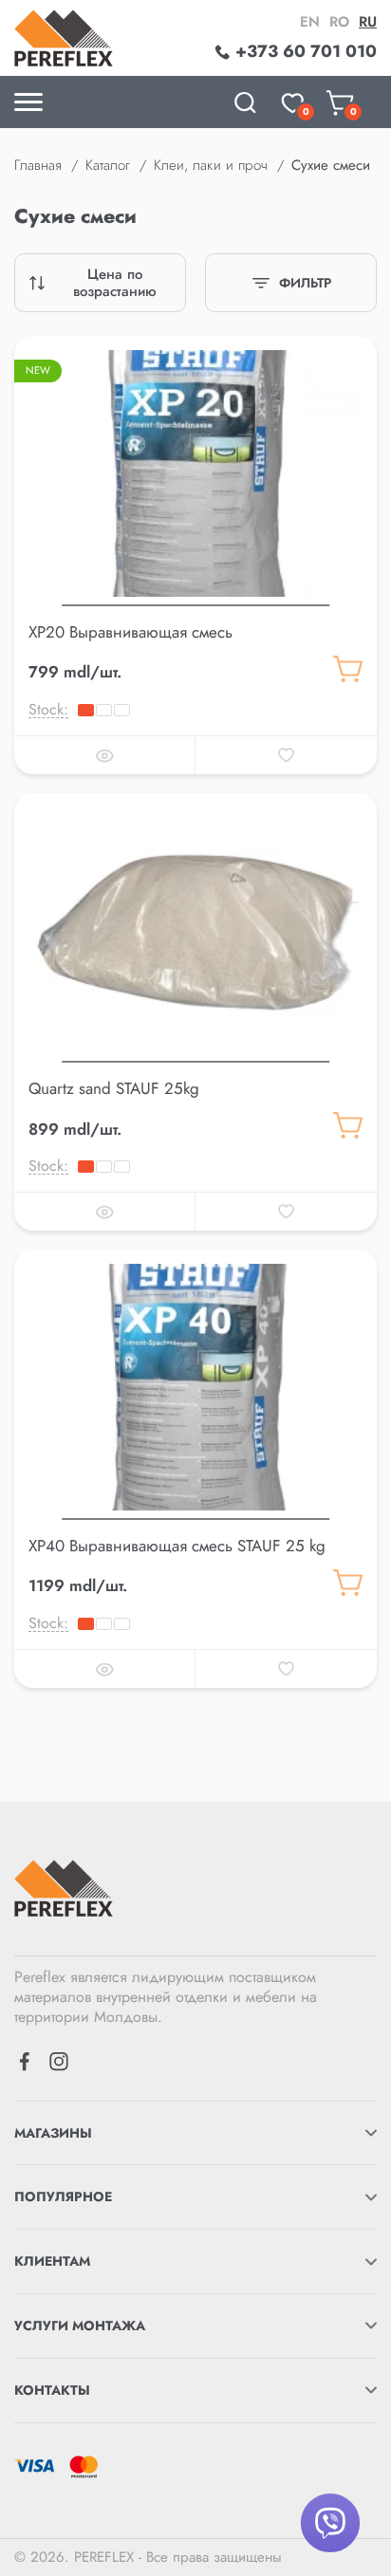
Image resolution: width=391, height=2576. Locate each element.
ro (339, 22)
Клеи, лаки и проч (211, 165)
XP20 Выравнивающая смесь (130, 632)
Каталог (108, 165)
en (310, 22)
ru (368, 22)
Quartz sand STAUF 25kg (114, 1088)
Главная (38, 165)
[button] (195, 602)
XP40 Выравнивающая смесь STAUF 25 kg (177, 1546)
